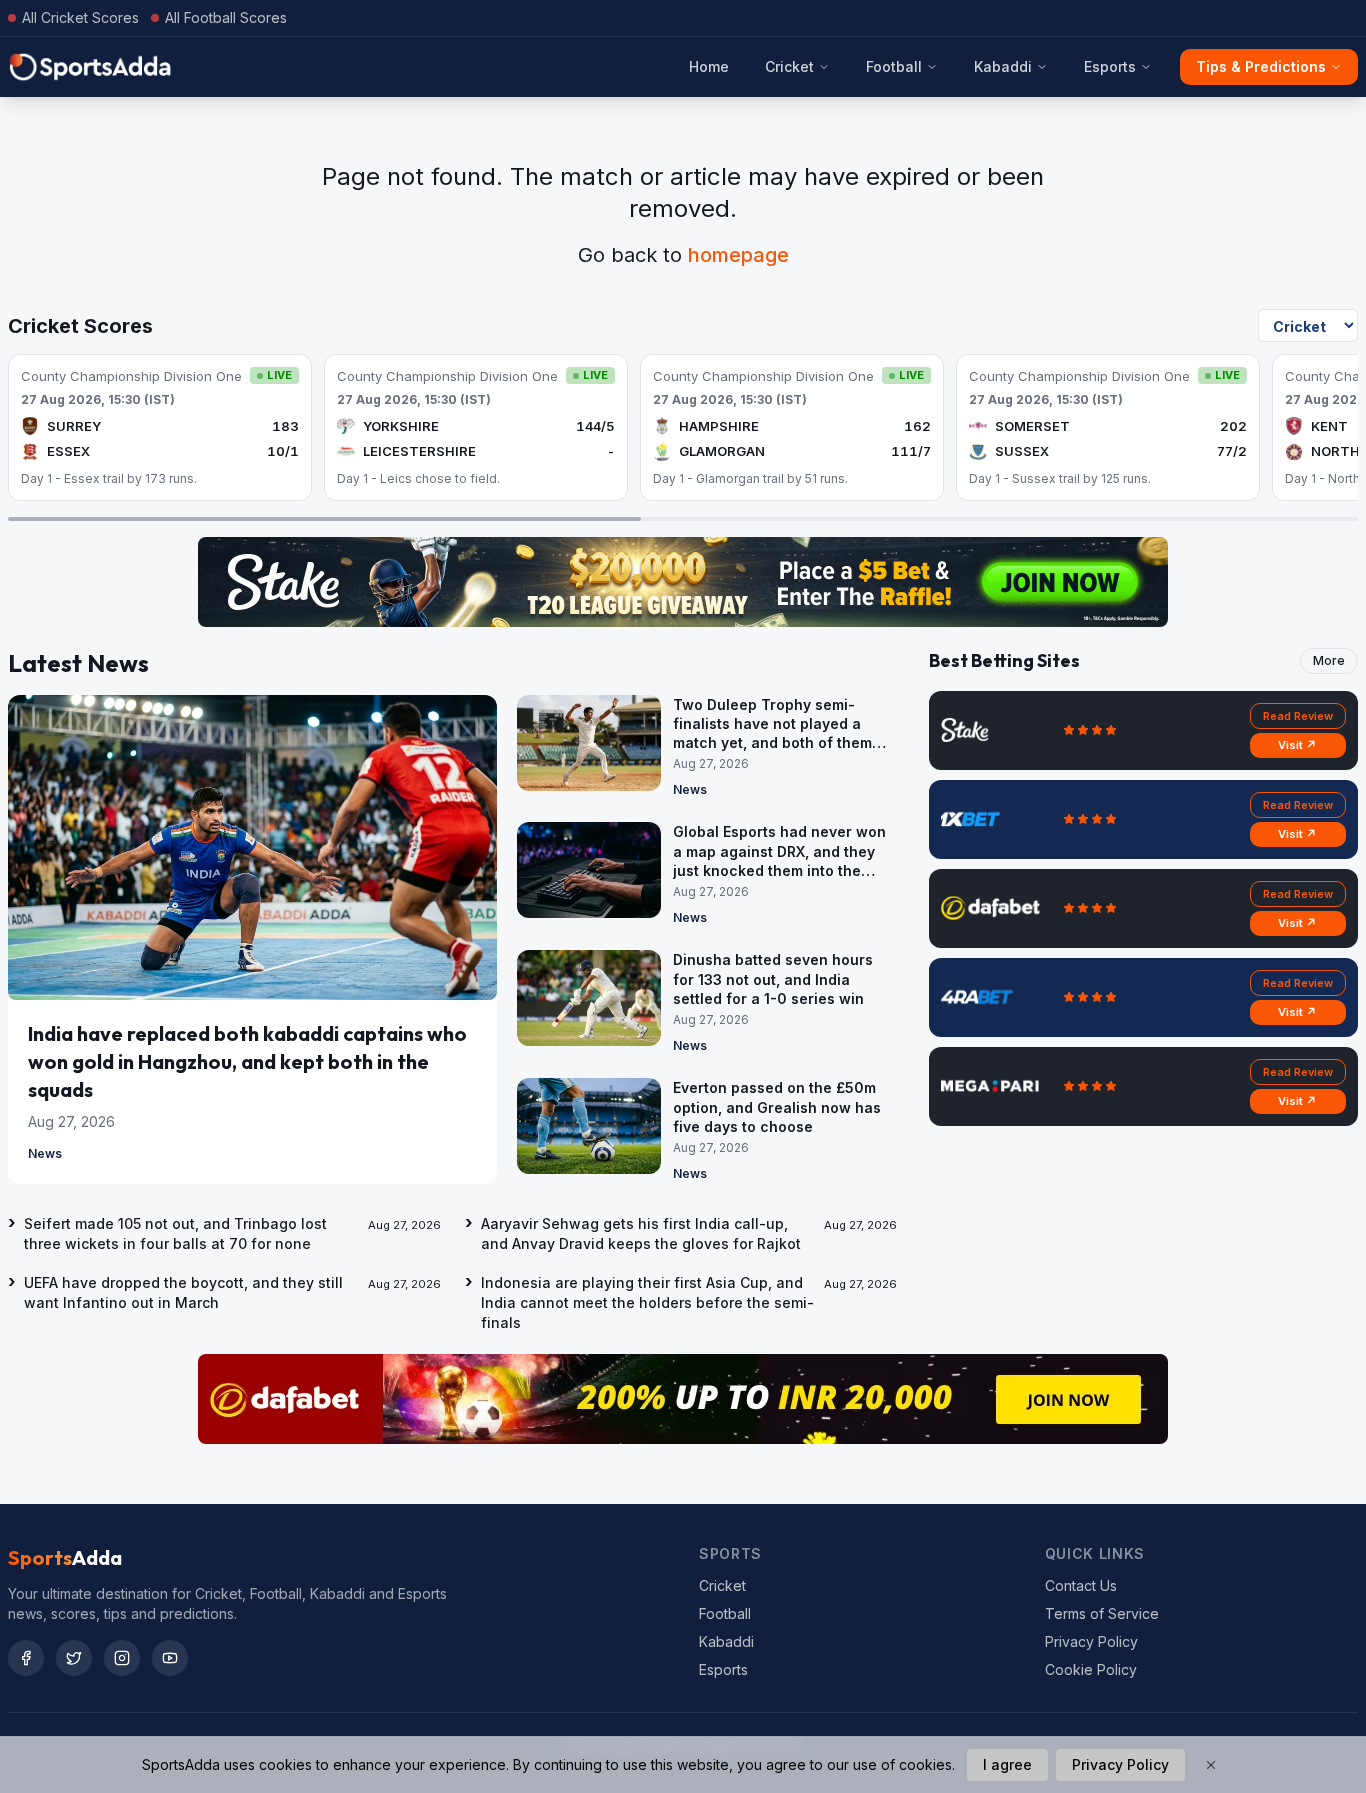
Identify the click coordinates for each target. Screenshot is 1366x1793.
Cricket (789, 66)
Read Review (1298, 716)
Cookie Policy (1091, 1669)
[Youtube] (170, 1658)
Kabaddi (1003, 66)
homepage (738, 255)
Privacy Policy (1091, 1641)
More (1329, 660)
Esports (1110, 66)
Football (894, 66)
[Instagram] (122, 1658)
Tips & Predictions (1261, 66)
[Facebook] (26, 1658)
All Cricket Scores (80, 17)
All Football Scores (226, 17)
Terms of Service (1102, 1613)
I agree (1007, 1764)
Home (709, 66)
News (45, 1153)
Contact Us (1081, 1585)
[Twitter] (74, 1658)
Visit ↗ (1297, 745)
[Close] (1211, 1765)
